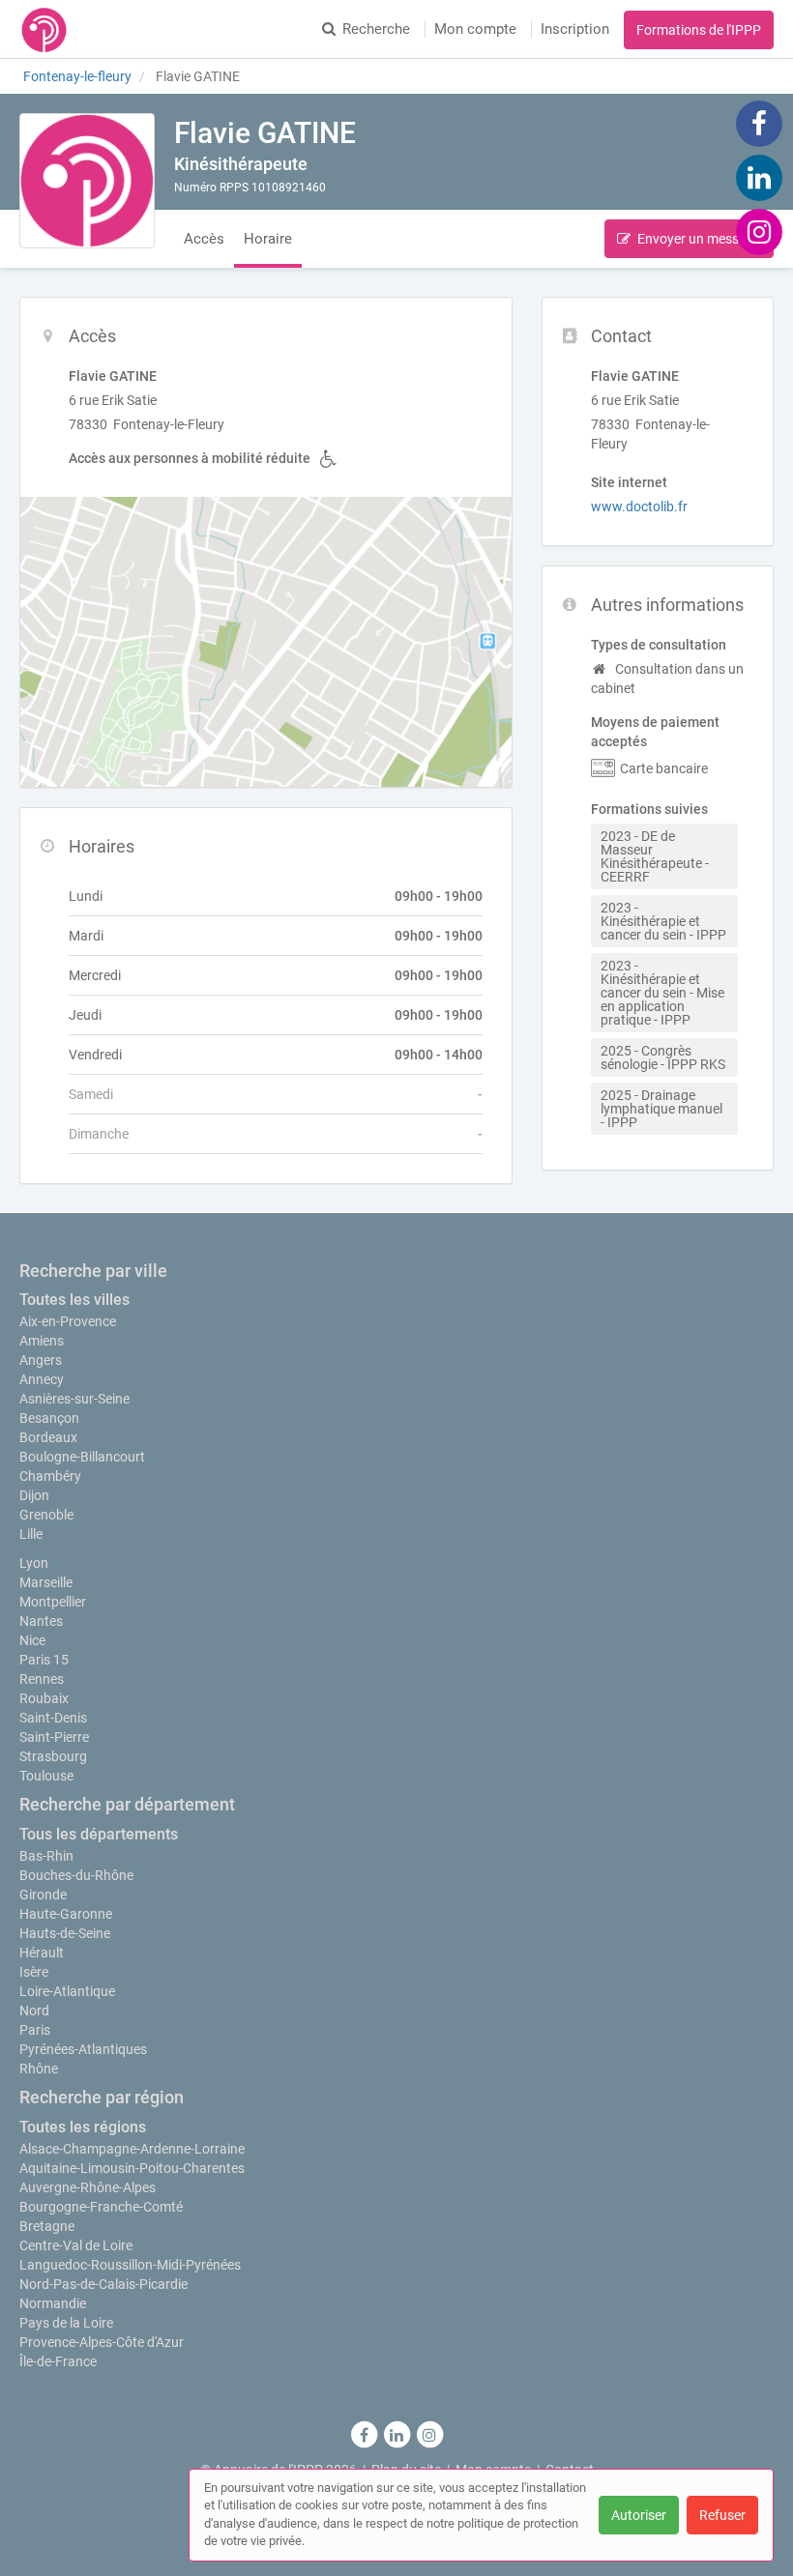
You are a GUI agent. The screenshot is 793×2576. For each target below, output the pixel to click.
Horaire (268, 239)
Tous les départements (99, 1834)
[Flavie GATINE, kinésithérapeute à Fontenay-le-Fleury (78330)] (87, 181)
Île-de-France (58, 2361)
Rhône (39, 2069)
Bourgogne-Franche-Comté (101, 2207)
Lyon (34, 1563)
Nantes (41, 1621)
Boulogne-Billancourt (82, 1457)
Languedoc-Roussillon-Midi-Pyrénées (130, 2265)
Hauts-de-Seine (65, 1933)
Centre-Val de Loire (76, 2245)
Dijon (34, 1495)
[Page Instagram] (759, 231)
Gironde (43, 1895)
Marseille (46, 1582)
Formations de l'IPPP (699, 30)
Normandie (53, 2303)
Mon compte (475, 29)
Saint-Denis (53, 1718)
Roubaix (44, 1698)
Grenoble (46, 1515)
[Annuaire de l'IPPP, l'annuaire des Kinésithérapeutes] (44, 29)
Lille (31, 1534)
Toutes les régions (83, 2127)
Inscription (575, 29)
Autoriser (639, 2515)
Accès (204, 239)
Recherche (376, 29)
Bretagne (47, 2226)
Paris (35, 2030)
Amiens (42, 1341)
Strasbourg (53, 1756)
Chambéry (50, 1476)
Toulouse (46, 1776)
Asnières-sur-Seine (74, 1399)
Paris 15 (44, 1660)
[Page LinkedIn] (759, 177)
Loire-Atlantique (67, 1991)
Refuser (722, 2515)
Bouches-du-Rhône (76, 1875)
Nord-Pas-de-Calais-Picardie (103, 2284)
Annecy (42, 1379)
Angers (41, 1360)
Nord (34, 2011)
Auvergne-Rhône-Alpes (88, 2187)
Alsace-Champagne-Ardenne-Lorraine (132, 2149)
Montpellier (53, 1602)
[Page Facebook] (759, 123)
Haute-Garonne (66, 1914)
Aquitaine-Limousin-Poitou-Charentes (132, 2168)
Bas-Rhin (46, 1856)
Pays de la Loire (66, 2323)
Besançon (49, 1418)
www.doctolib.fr (639, 507)
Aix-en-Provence (68, 1321)
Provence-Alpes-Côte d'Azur (102, 2342)
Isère (34, 1972)
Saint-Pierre (54, 1737)
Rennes (42, 1679)
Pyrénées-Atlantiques (83, 2049)
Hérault (42, 1953)
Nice (32, 1640)
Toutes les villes (74, 1300)
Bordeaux (48, 1437)
